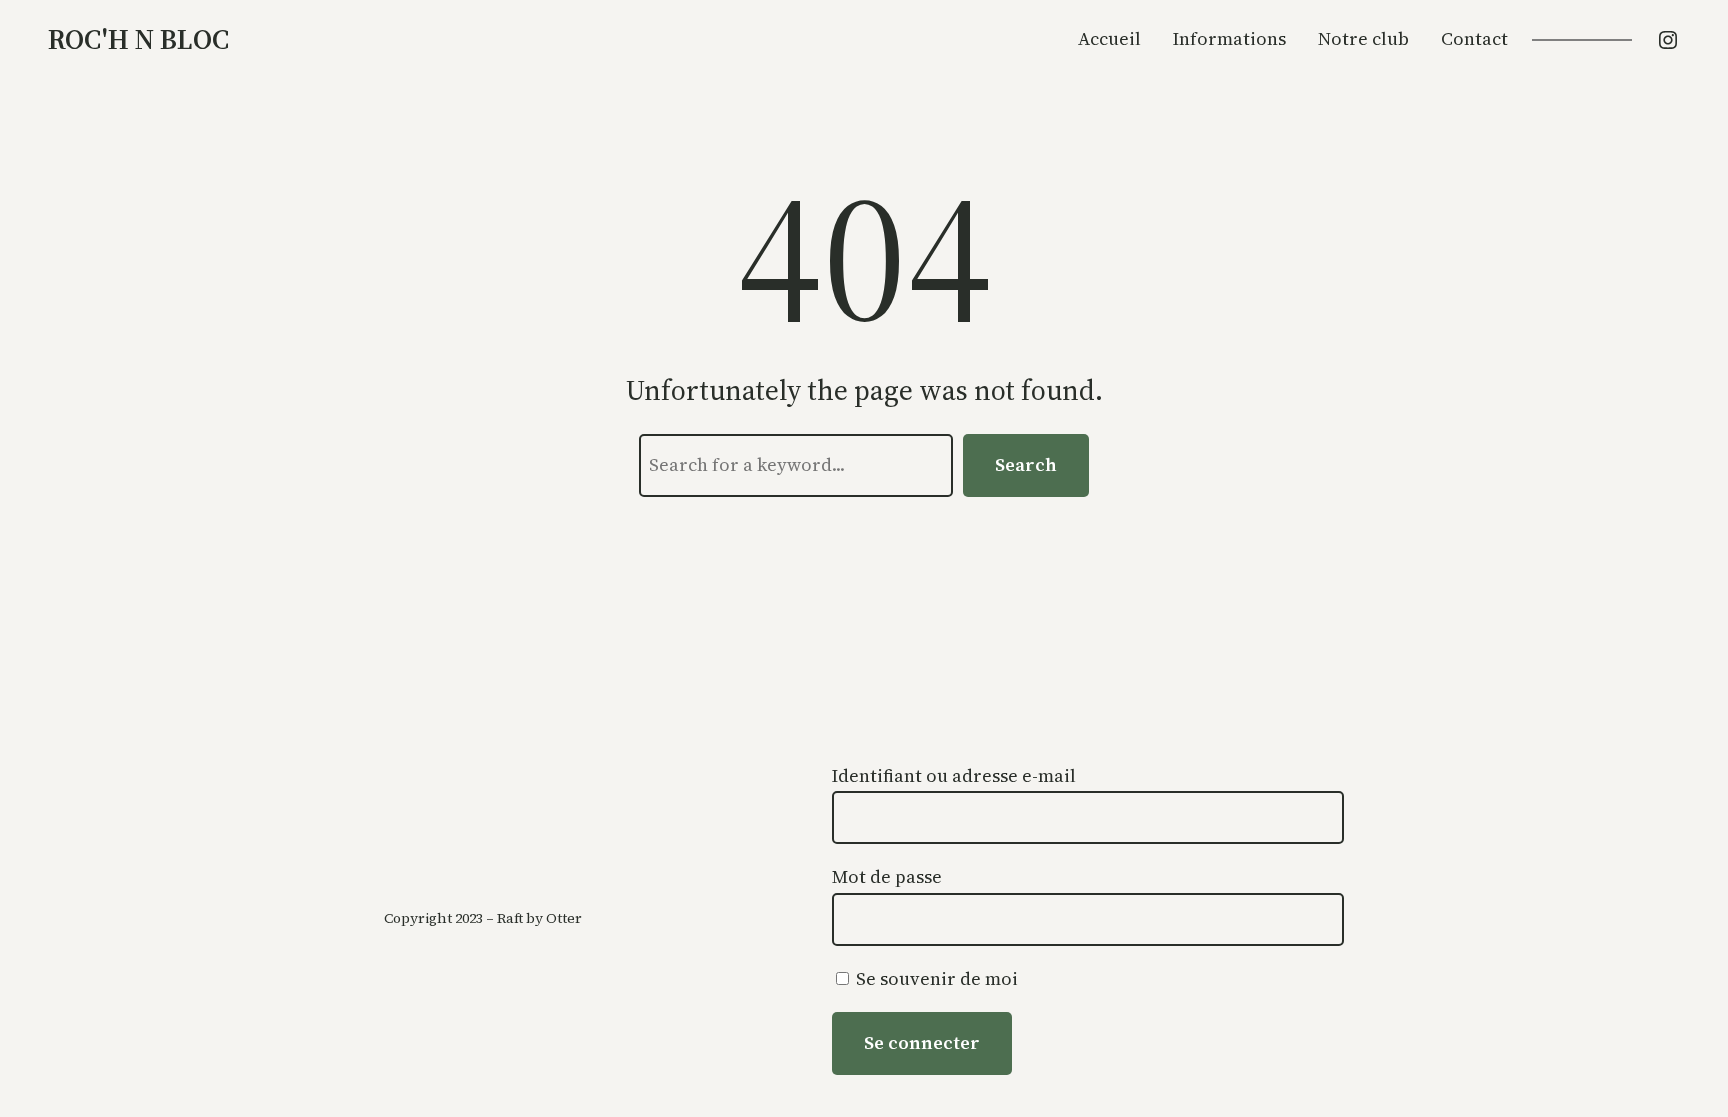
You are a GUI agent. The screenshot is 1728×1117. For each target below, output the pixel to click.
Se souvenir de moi (935, 978)
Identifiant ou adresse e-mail (954, 775)
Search (1026, 464)
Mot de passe (887, 876)
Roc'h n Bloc (138, 39)
